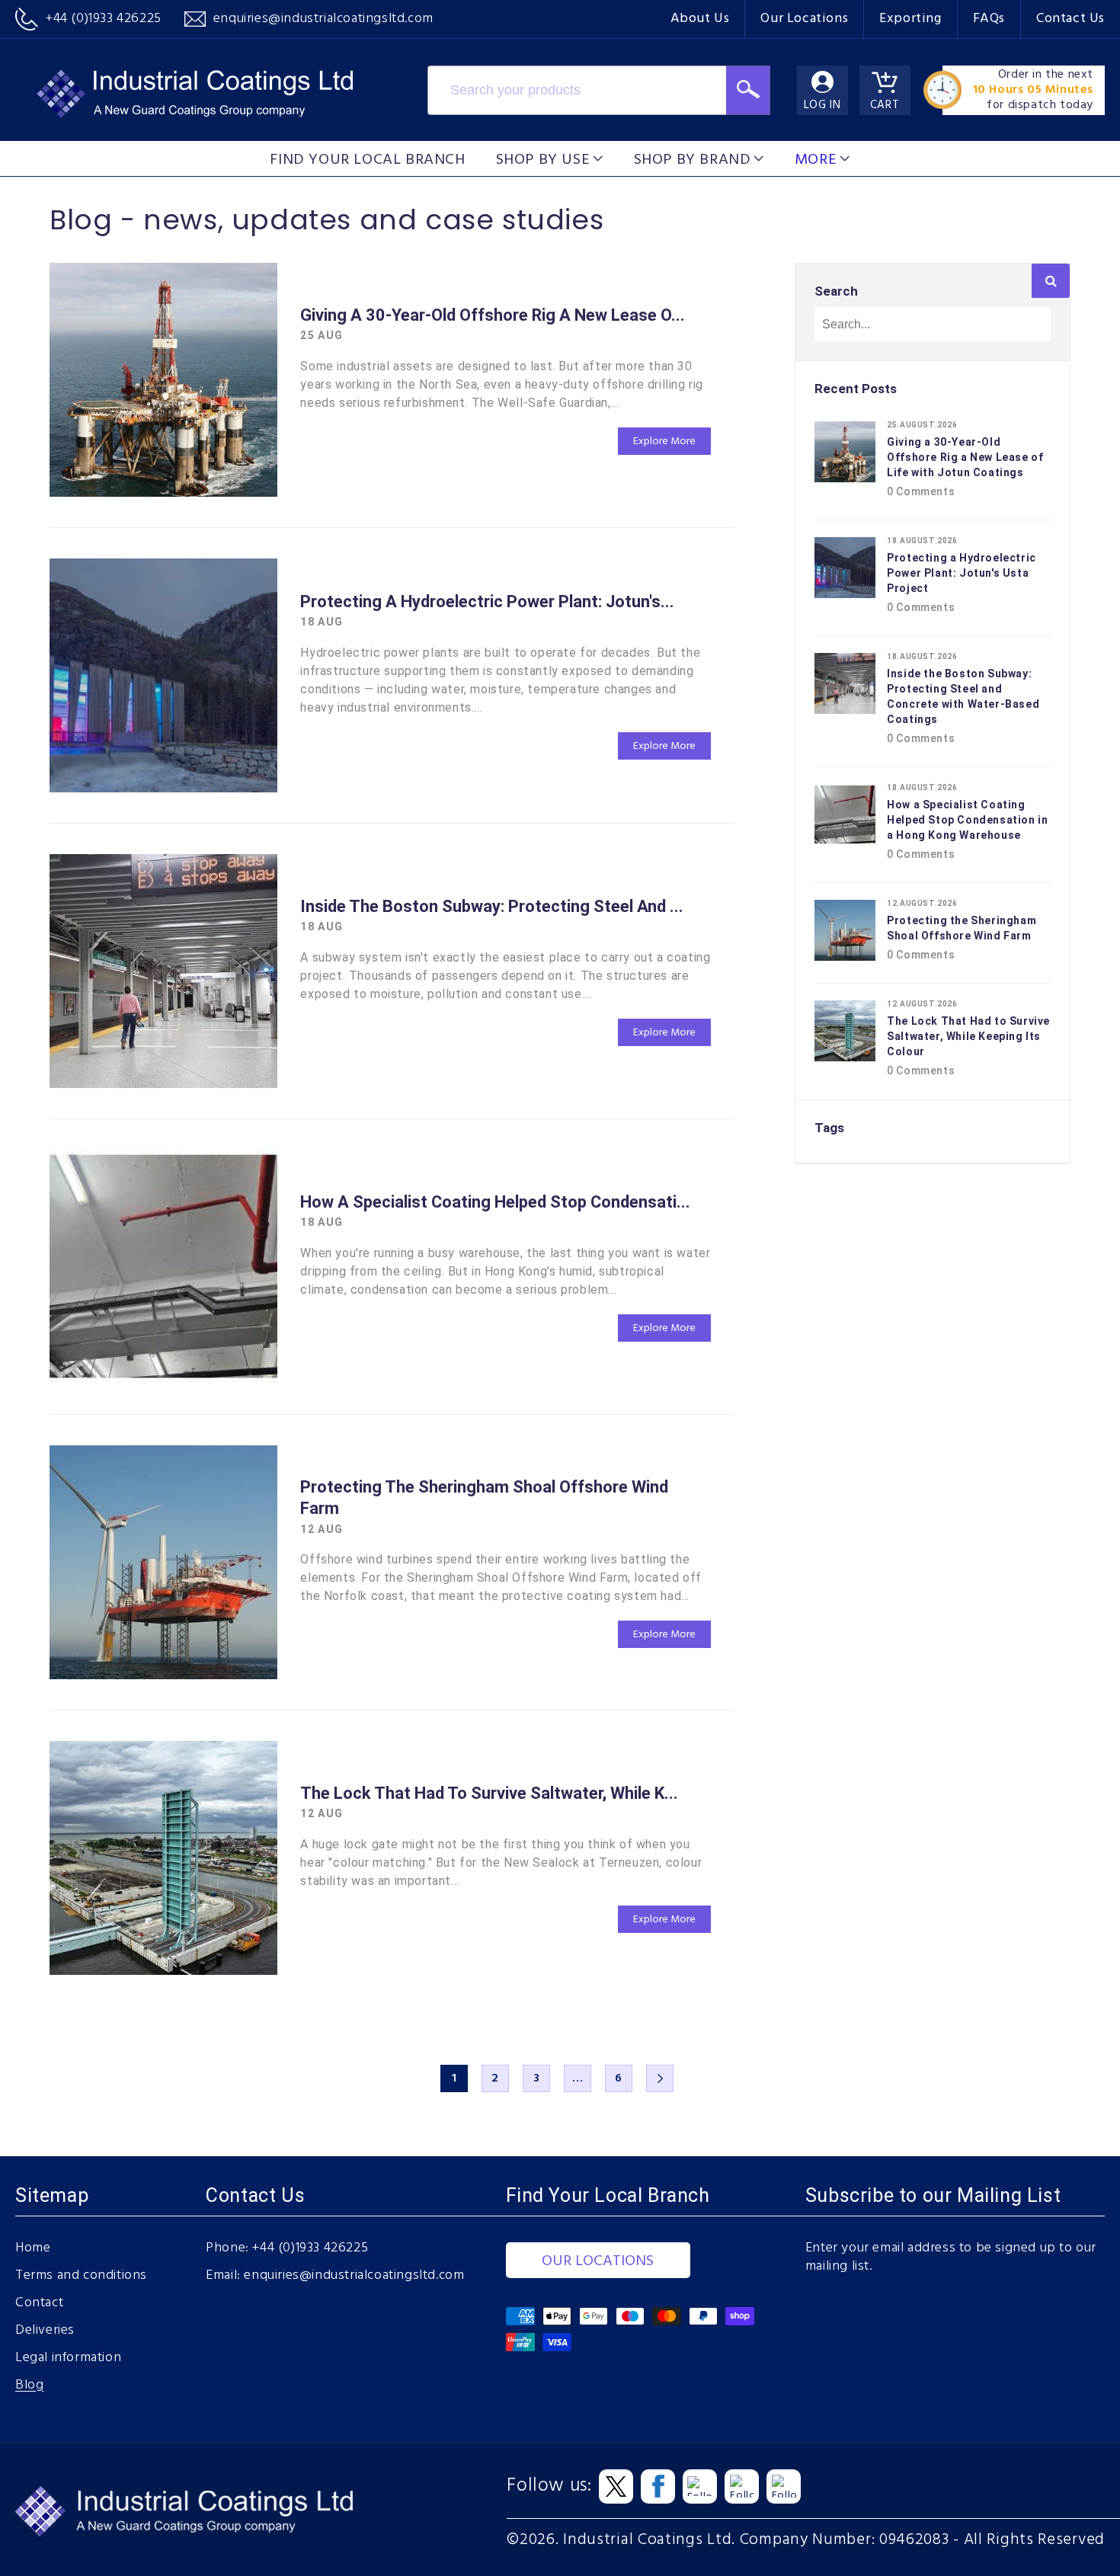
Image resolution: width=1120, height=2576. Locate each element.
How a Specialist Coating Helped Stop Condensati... (495, 1202)
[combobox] (577, 90)
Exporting (910, 19)
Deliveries (45, 2331)
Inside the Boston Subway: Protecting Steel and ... (492, 906)
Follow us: (549, 2486)
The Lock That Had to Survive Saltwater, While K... (489, 1793)
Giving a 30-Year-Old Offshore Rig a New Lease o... (493, 315)
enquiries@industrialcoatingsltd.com (354, 2276)
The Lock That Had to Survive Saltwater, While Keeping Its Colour (968, 1036)
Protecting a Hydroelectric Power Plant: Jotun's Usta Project (962, 573)
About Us (700, 19)
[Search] (748, 90)
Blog (29, 2386)
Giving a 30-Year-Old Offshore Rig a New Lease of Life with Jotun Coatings (965, 457)
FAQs (989, 19)
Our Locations (804, 19)
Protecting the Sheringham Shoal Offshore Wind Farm (484, 1498)
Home (33, 2248)
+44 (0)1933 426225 (310, 2248)
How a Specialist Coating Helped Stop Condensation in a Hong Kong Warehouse (967, 820)
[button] (550, 158)
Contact (39, 2303)
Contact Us (1070, 19)
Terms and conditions (81, 2276)
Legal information (68, 2358)
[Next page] (660, 2078)
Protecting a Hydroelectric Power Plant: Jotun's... (487, 602)
